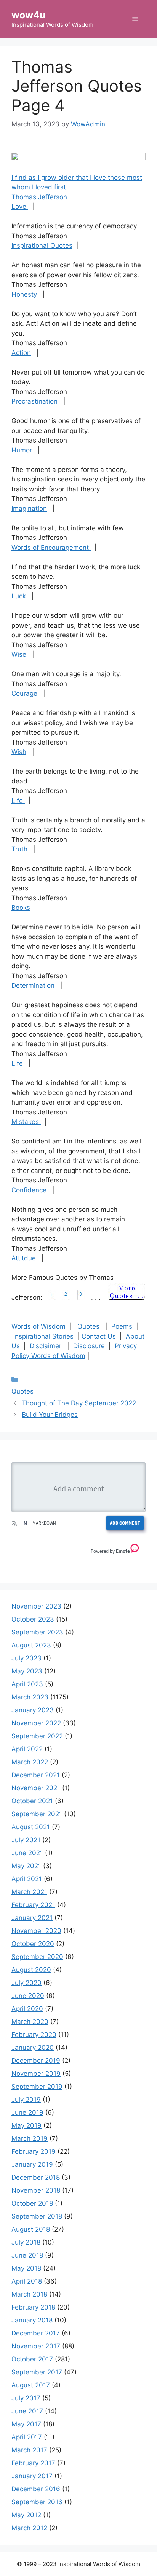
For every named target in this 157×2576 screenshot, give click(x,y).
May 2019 (26, 2125)
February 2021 (33, 1905)
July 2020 (26, 1983)
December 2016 (36, 2489)
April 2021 (27, 1879)
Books (21, 908)
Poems (122, 1326)
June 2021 (27, 1853)
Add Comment (125, 1523)
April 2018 (27, 2281)
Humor (23, 450)
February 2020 (34, 2035)
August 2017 (31, 2385)
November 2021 (36, 1788)
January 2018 (32, 2320)
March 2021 (29, 1892)
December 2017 (36, 2333)
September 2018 (37, 2216)
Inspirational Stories (43, 1336)
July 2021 (26, 1840)
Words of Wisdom (38, 1326)
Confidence (30, 1190)
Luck (20, 596)
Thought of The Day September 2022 (79, 1403)
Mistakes (26, 1122)
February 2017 (33, 2463)
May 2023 (27, 1671)
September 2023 (37, 1632)
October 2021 (32, 1801)
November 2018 (36, 2190)
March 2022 (30, 1762)
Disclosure (89, 1346)
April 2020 (27, 2009)
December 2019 (36, 2061)
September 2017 (37, 2372)
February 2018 (33, 2307)
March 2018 (29, 2294)
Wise (20, 654)
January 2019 (32, 2164)
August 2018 (31, 2229)
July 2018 (26, 2242)
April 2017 (27, 2437)
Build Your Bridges (50, 1415)
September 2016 (37, 2502)
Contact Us (99, 1336)
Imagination (29, 509)
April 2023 (27, 1684)
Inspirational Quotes (42, 245)
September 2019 (37, 2087)
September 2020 (37, 1957)
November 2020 (36, 1931)
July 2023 (26, 1658)
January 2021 (32, 1918)
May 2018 (26, 2268)
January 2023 (33, 1710)
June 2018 (27, 2255)
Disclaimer (46, 1346)
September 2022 (37, 1736)
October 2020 (33, 1944)
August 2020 (31, 1970)
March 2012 (29, 2528)
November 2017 (36, 2346)
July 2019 (26, 2100)
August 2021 (31, 1827)
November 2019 (36, 2074)
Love (20, 207)
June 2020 (28, 1996)
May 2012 (26, 2515)
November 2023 (36, 1606)
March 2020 (30, 2022)
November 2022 (36, 1723)
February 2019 (34, 2151)
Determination (34, 985)
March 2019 (30, 2138)
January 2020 (33, 2048)
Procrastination (35, 401)
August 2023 (31, 1645)
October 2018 (32, 2203)
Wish (19, 752)
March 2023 (30, 1697)
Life (18, 801)
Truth (20, 849)
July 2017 (26, 2398)
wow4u (29, 15)
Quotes (89, 1326)
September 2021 (37, 1814)
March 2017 (29, 2450)
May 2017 (26, 2424)
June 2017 (27, 2411)
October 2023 (33, 1619)
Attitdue (25, 1258)
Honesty (25, 294)
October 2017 (32, 2359)
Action (21, 353)
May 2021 (26, 1866)
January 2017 (32, 2476)
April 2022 (27, 1749)
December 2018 (36, 2177)
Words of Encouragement (51, 548)
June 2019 (27, 2112)
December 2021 (36, 1775)
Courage (24, 693)
